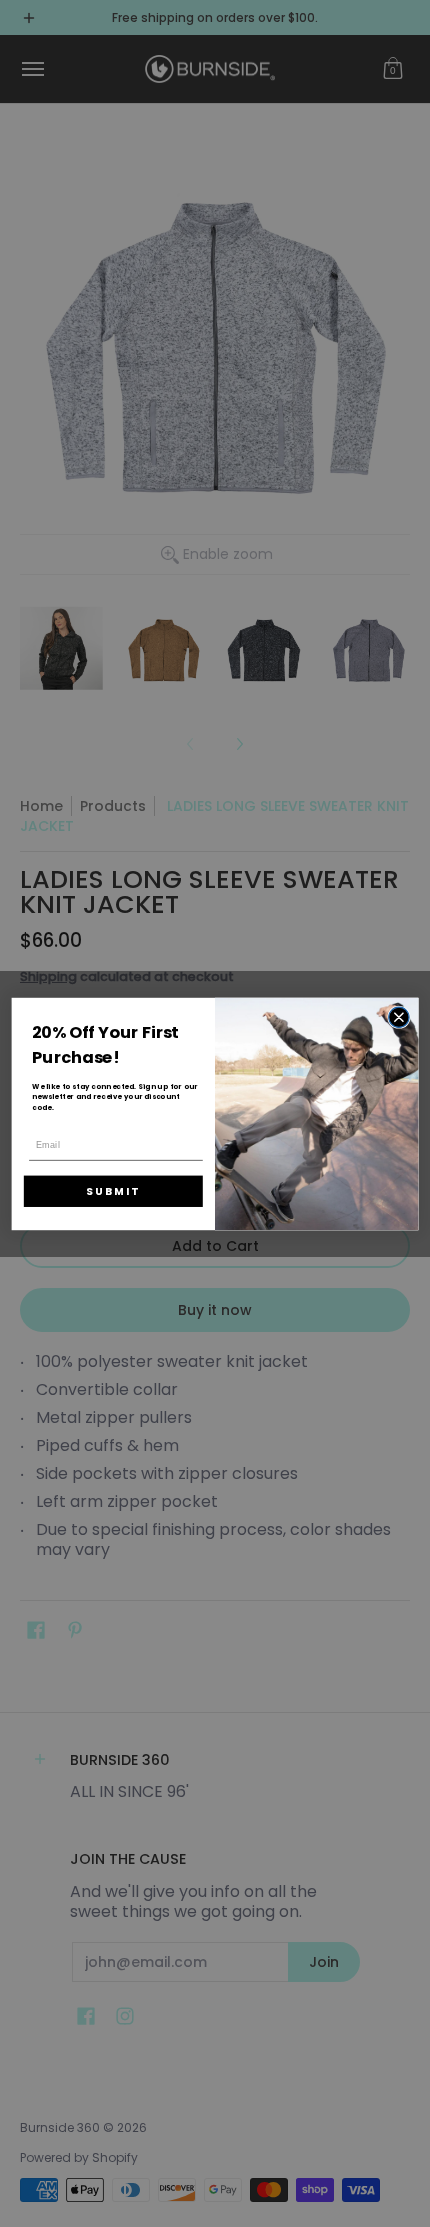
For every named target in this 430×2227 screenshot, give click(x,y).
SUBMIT (113, 1190)
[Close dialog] (399, 1017)
